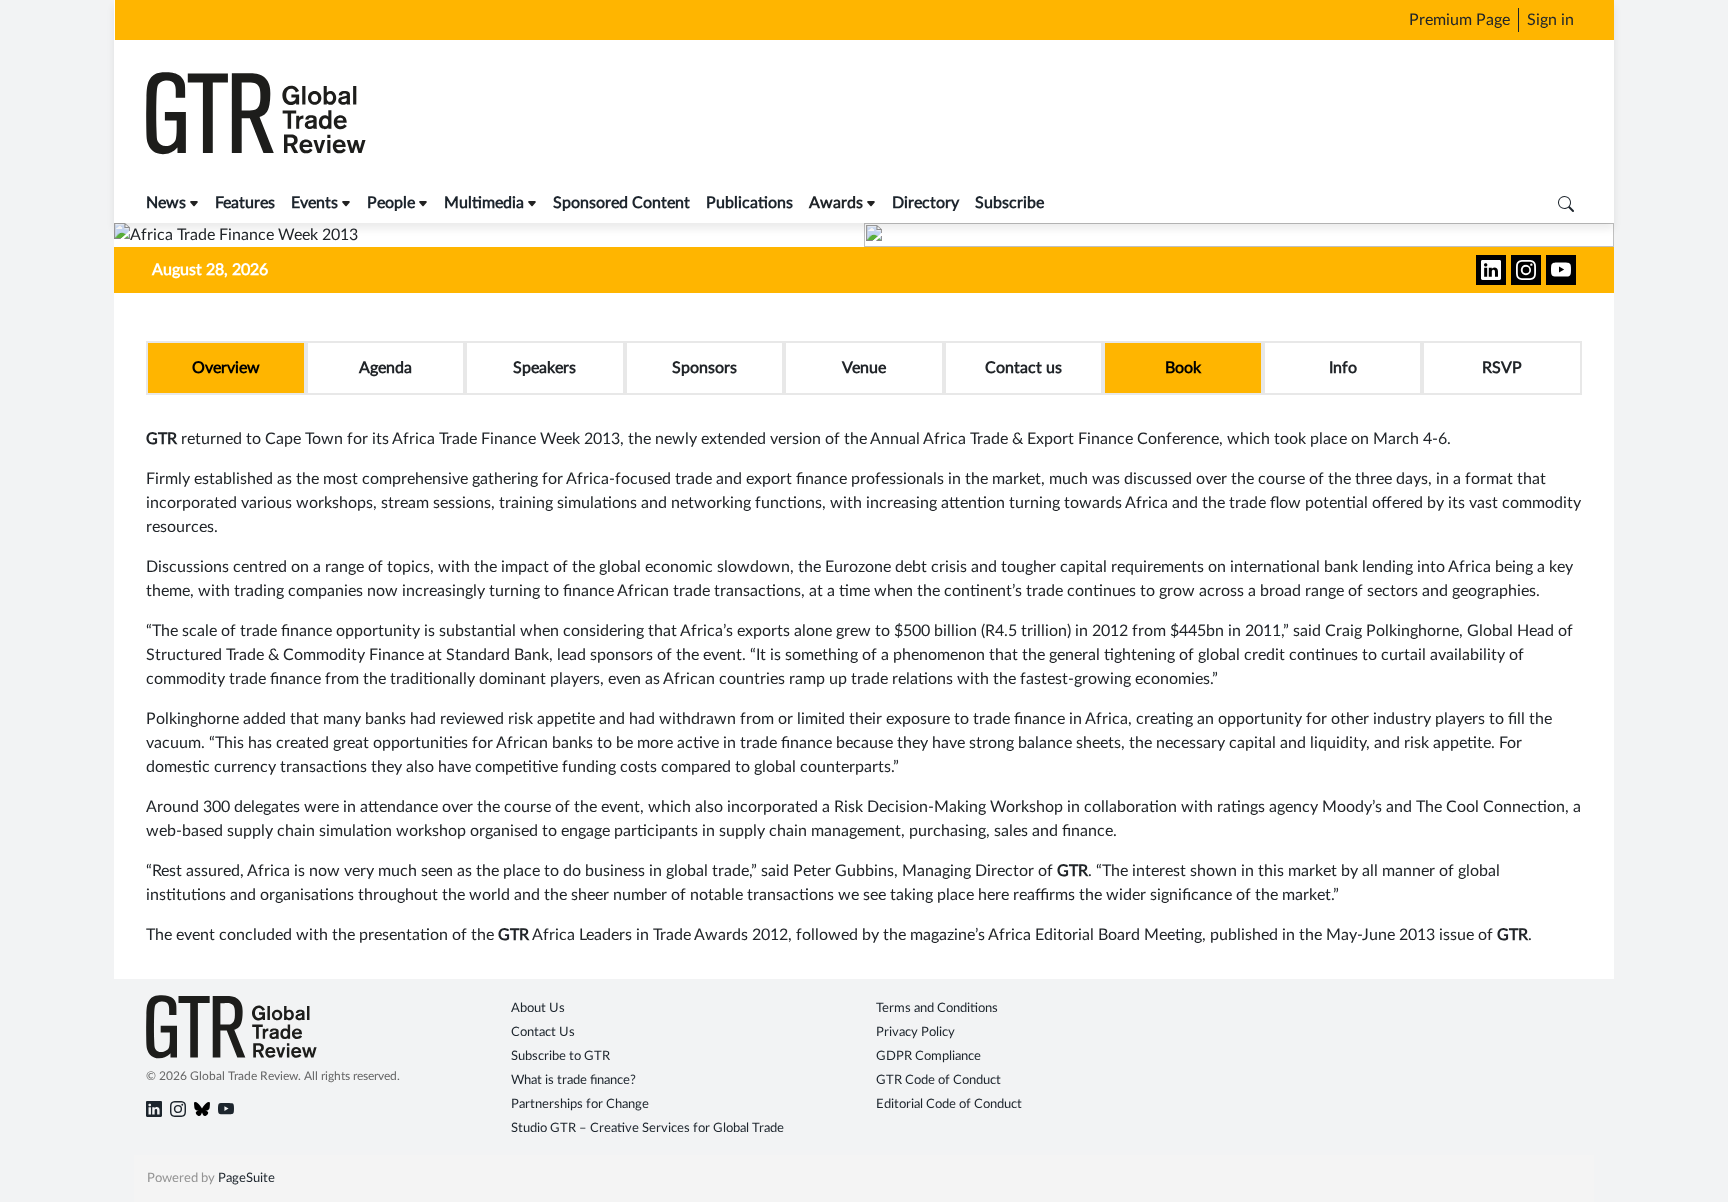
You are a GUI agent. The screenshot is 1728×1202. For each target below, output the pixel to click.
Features (245, 203)
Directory (925, 203)
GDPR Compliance (928, 1056)
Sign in (1550, 20)
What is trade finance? (573, 1080)
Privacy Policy (915, 1032)
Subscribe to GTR (560, 1056)
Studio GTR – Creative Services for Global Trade (647, 1128)
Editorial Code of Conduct (949, 1104)
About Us (538, 1008)
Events (314, 203)
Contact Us (543, 1032)
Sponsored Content (621, 203)
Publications (749, 203)
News (166, 203)
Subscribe (1009, 203)
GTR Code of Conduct (938, 1080)
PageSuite (246, 1178)
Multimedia (484, 203)
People (391, 203)
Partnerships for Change (580, 1104)
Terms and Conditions (937, 1008)
